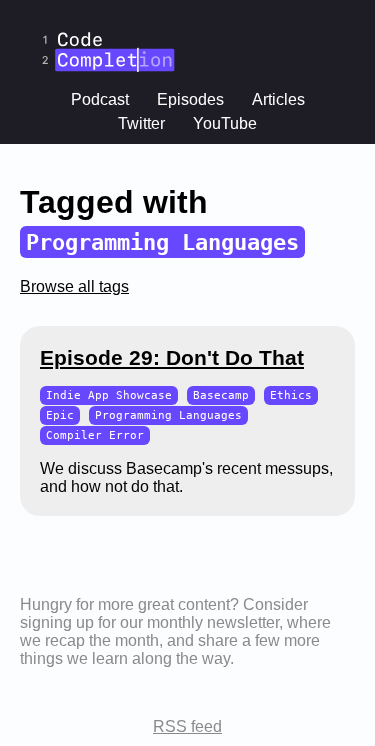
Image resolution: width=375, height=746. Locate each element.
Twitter (141, 123)
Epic (60, 415)
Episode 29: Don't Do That (172, 357)
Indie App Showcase (109, 395)
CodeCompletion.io (108, 13)
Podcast (100, 99)
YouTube (225, 123)
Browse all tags (74, 286)
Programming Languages (168, 415)
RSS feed (187, 726)
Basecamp (221, 395)
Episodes (190, 99)
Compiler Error (95, 435)
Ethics (291, 395)
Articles (278, 99)
